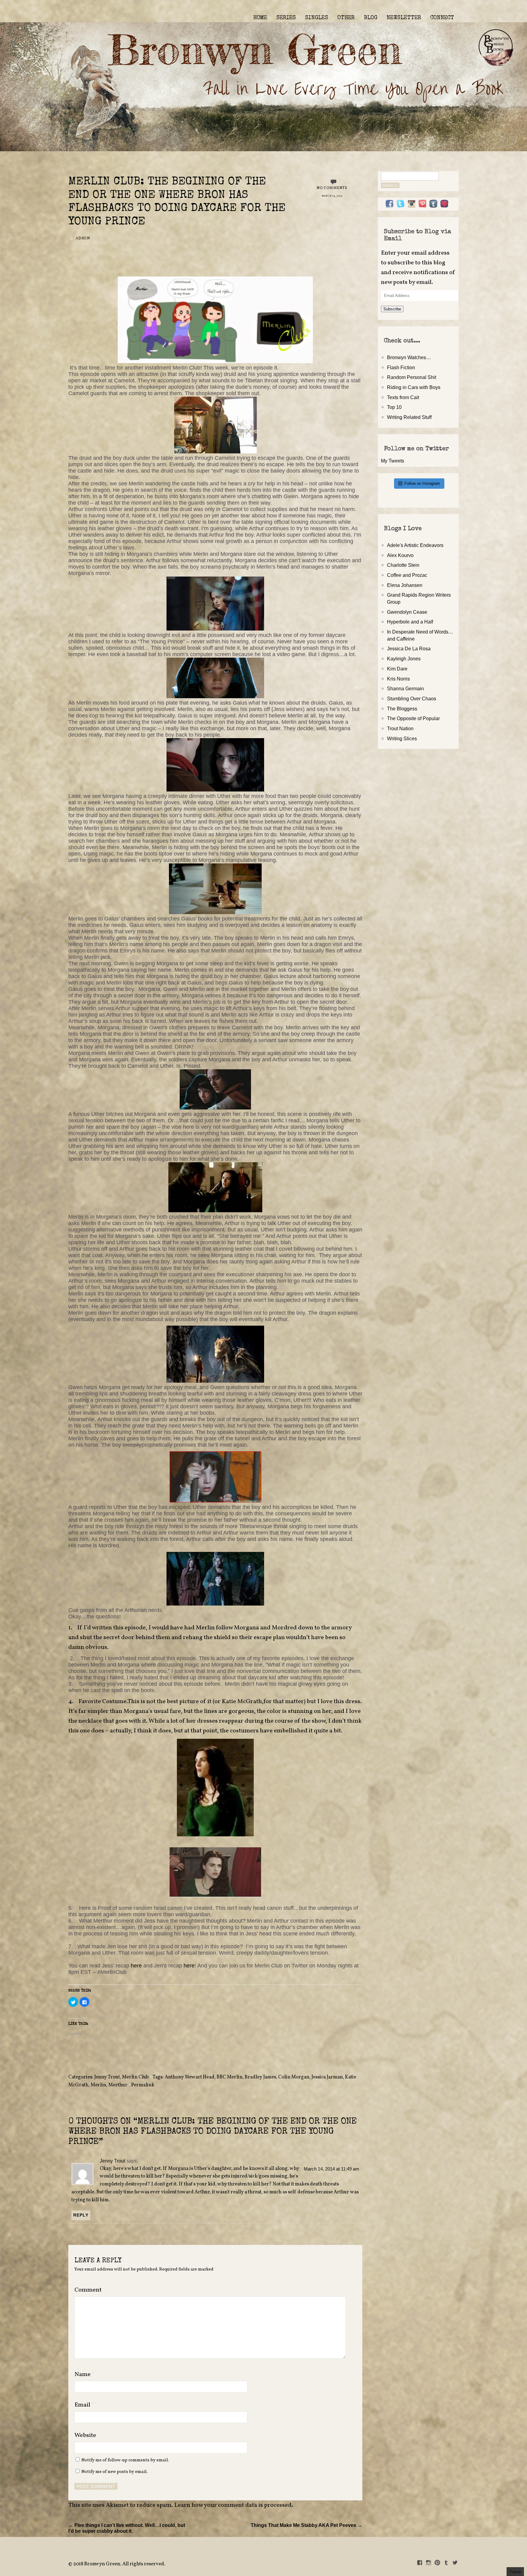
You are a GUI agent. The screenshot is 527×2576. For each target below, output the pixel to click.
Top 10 (394, 407)
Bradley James (260, 2077)
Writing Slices (402, 738)
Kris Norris (398, 679)
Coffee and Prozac (407, 575)
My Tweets (393, 461)
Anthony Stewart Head (190, 2077)
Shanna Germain (405, 688)
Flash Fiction (401, 367)
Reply (81, 2215)
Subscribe (392, 309)
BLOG (371, 18)
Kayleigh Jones (404, 659)
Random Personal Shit (412, 377)
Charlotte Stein (403, 565)
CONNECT (442, 18)
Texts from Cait (403, 397)
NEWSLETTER (404, 18)
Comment (88, 2290)
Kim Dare (397, 669)
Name (84, 2374)
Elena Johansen (405, 585)
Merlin (98, 2085)
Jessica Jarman (327, 2077)
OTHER (346, 18)
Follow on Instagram (422, 483)
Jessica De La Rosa (409, 648)
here (137, 1966)
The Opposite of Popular (413, 718)
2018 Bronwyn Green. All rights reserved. (119, 2564)
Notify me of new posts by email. (115, 2472)
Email (84, 2405)
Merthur (118, 2085)
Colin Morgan (294, 2077)
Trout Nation (400, 728)
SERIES (286, 18)
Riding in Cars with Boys (414, 387)
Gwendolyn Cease (407, 612)
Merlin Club (135, 2077)
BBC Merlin (229, 2077)
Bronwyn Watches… (409, 357)
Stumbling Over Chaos (412, 698)
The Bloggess (402, 709)
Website (85, 2435)
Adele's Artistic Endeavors (415, 545)
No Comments (332, 188)
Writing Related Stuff (409, 417)
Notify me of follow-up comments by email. (125, 2460)
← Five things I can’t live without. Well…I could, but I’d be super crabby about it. (127, 2528)
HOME (260, 18)
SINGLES (317, 18)
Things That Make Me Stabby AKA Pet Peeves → (307, 2525)
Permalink (143, 2085)
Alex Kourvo (400, 555)
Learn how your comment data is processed (233, 2505)
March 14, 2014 (332, 196)
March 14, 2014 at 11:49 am (332, 2169)
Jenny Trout (107, 2077)
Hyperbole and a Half (410, 622)
